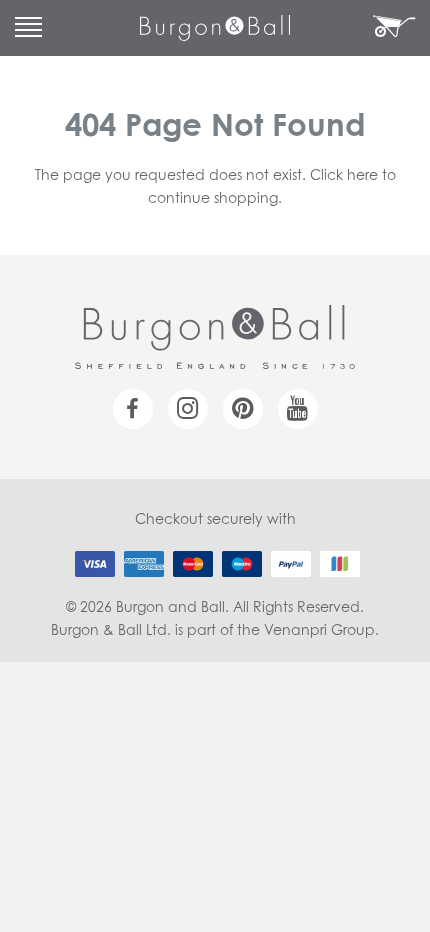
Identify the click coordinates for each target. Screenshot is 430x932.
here (362, 176)
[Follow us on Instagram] (188, 409)
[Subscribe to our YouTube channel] (298, 409)
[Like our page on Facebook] (133, 409)
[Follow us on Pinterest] (243, 409)
